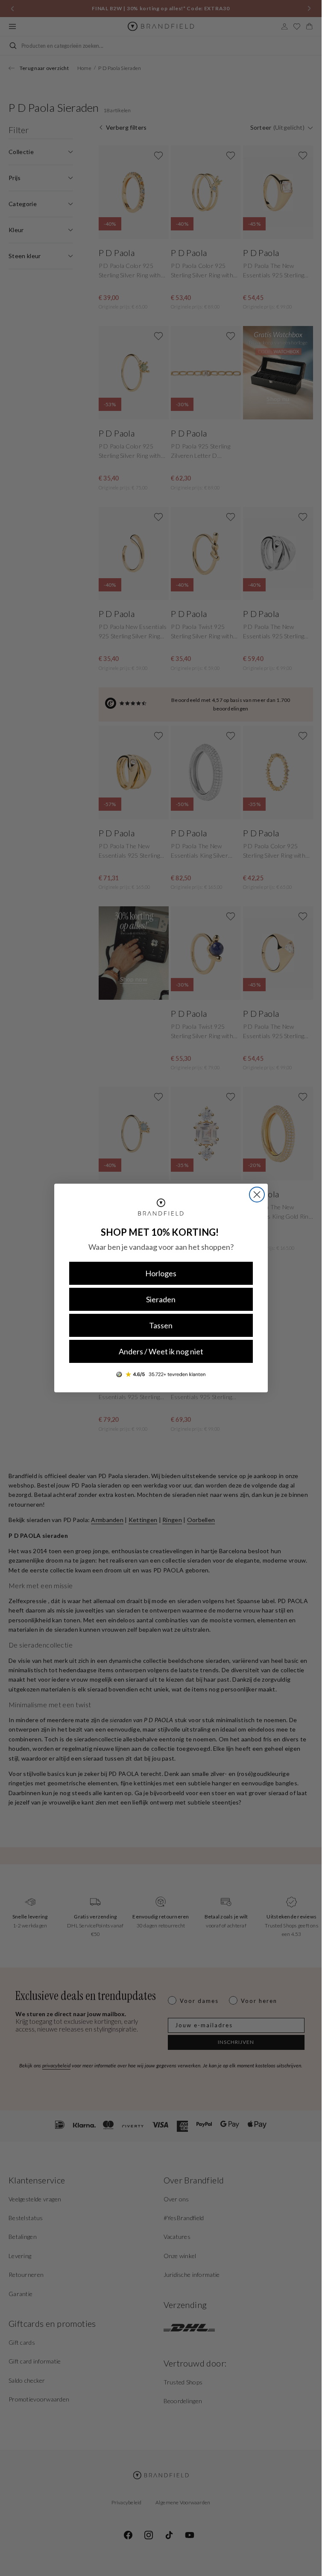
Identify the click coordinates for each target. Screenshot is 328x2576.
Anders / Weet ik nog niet (161, 1351)
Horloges (161, 1273)
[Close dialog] (257, 1195)
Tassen (161, 1325)
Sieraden (161, 1299)
